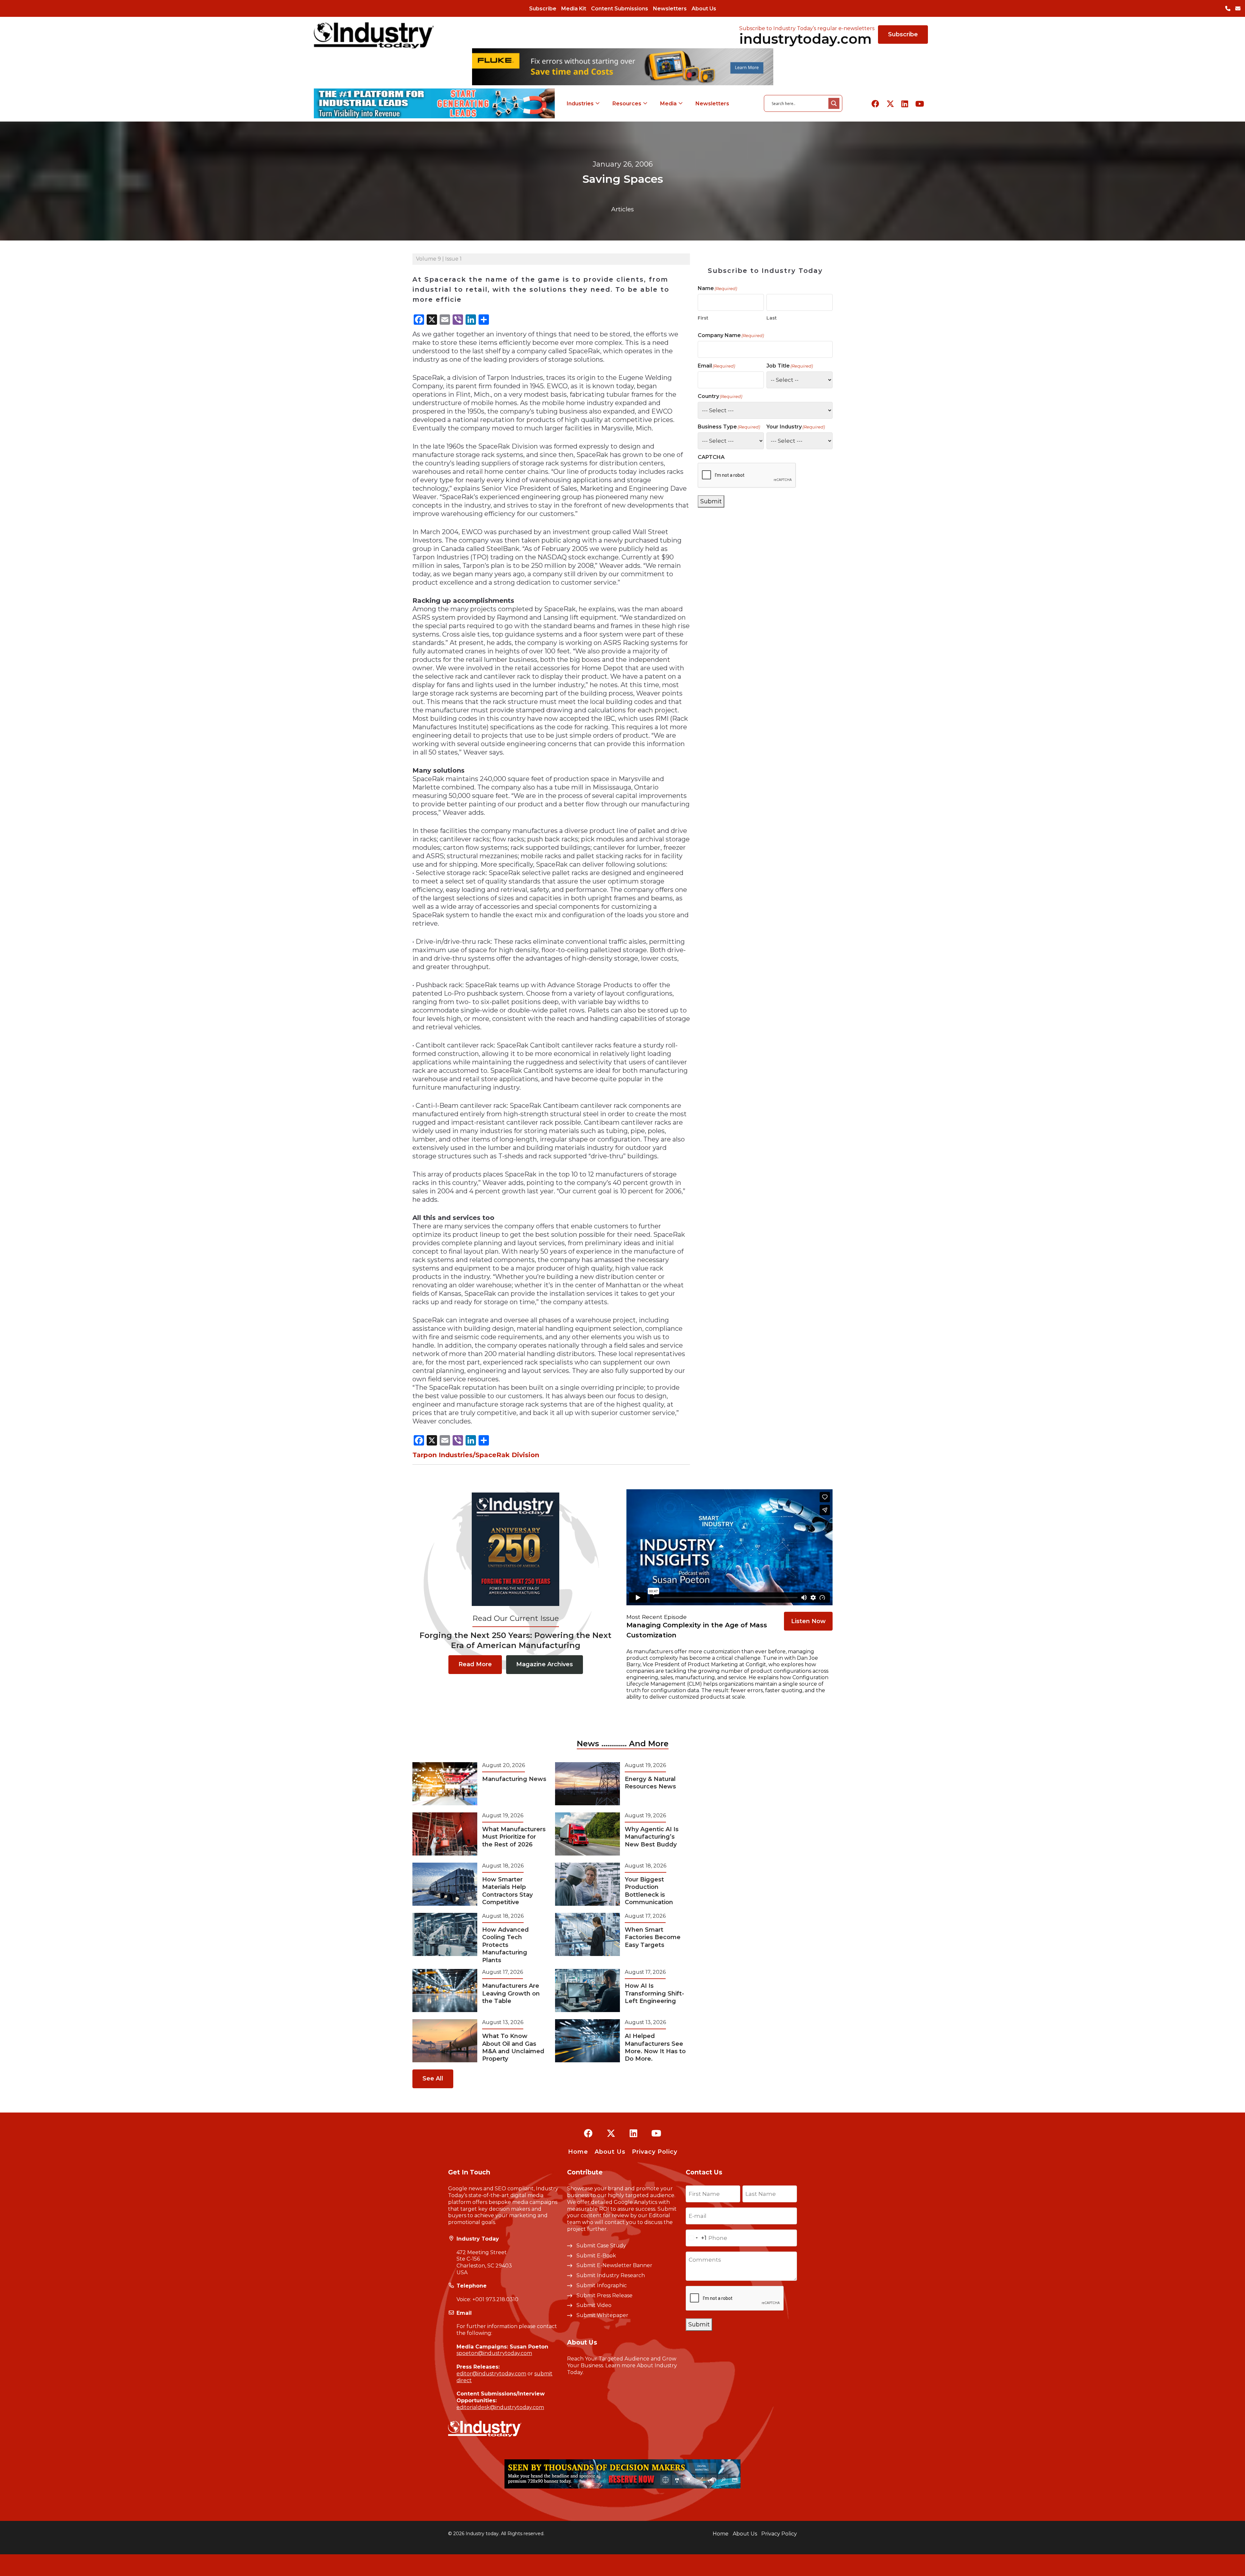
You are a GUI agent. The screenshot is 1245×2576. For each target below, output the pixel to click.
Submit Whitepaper (602, 2315)
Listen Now (808, 1621)
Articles (622, 209)
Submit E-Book (596, 2256)
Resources (627, 104)
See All (433, 2078)
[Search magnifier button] (834, 103)
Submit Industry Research (611, 2275)
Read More (475, 1664)
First (703, 318)
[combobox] (696, 2238)
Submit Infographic (602, 2285)
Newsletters (670, 9)
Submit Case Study (601, 2246)
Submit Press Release (605, 2295)
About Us (704, 9)
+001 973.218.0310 (495, 2299)
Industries (580, 104)
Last (772, 318)
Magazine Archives (545, 1664)
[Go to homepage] (374, 35)
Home (578, 2152)
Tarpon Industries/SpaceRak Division (476, 1455)
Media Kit (574, 9)
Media (668, 104)
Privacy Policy (655, 2152)
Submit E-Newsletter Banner (614, 2265)
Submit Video (594, 2305)
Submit (711, 501)
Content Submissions (620, 9)
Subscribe (543, 9)
